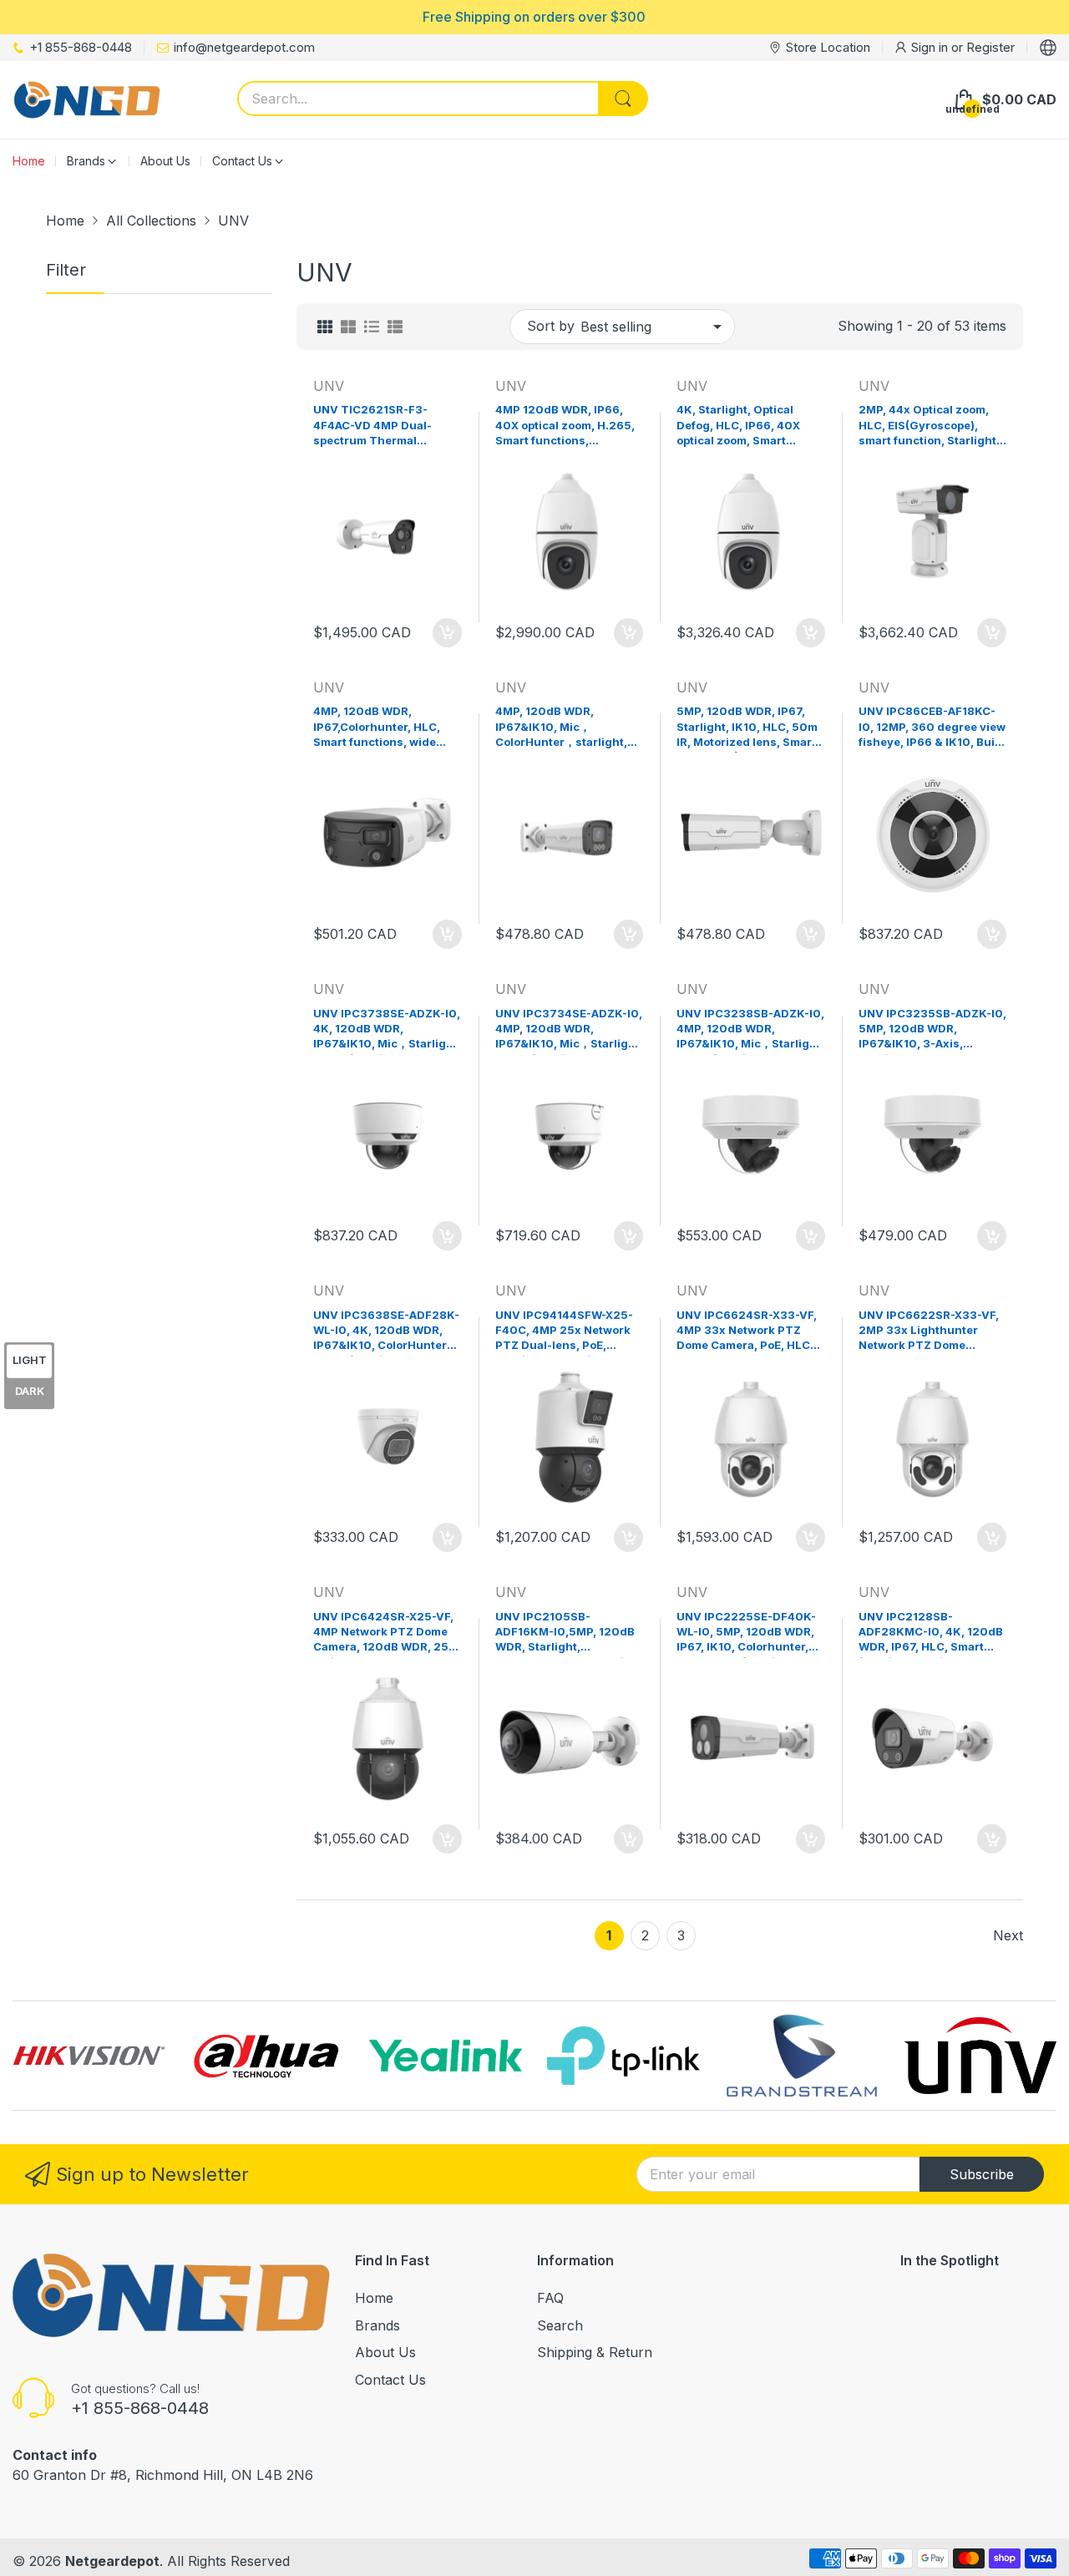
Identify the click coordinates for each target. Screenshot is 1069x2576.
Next (1008, 1935)
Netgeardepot (112, 2561)
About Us (385, 2352)
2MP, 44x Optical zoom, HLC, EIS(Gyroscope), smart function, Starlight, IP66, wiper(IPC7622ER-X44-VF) (929, 427)
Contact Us (390, 2380)
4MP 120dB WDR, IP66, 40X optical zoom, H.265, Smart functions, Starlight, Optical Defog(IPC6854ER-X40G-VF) (566, 427)
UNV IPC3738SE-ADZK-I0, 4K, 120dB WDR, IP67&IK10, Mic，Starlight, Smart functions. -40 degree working (387, 1031)
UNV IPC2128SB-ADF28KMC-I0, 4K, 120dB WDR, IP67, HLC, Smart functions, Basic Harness (931, 1634)
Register (990, 47)
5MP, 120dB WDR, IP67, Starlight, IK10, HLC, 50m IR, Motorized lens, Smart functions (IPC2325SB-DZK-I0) (747, 728)
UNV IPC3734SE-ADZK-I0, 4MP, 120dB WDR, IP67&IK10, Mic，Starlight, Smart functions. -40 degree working (569, 1031)
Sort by (551, 326)
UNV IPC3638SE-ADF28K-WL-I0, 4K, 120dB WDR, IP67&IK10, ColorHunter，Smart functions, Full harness (386, 1332)
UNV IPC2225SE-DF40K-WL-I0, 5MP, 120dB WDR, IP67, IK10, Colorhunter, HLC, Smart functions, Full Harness (750, 1634)
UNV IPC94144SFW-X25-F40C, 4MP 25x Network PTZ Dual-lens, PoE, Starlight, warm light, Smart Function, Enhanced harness (564, 1332)
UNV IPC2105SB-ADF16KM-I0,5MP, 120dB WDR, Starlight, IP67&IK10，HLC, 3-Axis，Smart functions (568, 1634)
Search (560, 2325)
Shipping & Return (595, 2352)
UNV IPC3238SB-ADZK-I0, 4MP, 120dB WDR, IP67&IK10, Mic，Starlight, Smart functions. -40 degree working (750, 1031)
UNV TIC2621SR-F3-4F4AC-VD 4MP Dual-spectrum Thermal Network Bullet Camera (377, 427)
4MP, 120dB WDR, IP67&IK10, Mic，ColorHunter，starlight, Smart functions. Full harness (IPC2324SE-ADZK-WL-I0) (561, 728)
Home (374, 2298)
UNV (329, 386)
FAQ (550, 2298)
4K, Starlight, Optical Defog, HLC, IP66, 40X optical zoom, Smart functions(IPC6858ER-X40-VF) (740, 427)
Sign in (931, 47)
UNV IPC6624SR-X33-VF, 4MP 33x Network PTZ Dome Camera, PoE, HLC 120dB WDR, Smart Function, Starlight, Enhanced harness (747, 1332)
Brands (377, 2325)
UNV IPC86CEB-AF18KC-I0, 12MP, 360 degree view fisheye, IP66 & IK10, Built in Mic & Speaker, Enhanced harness (932, 728)
